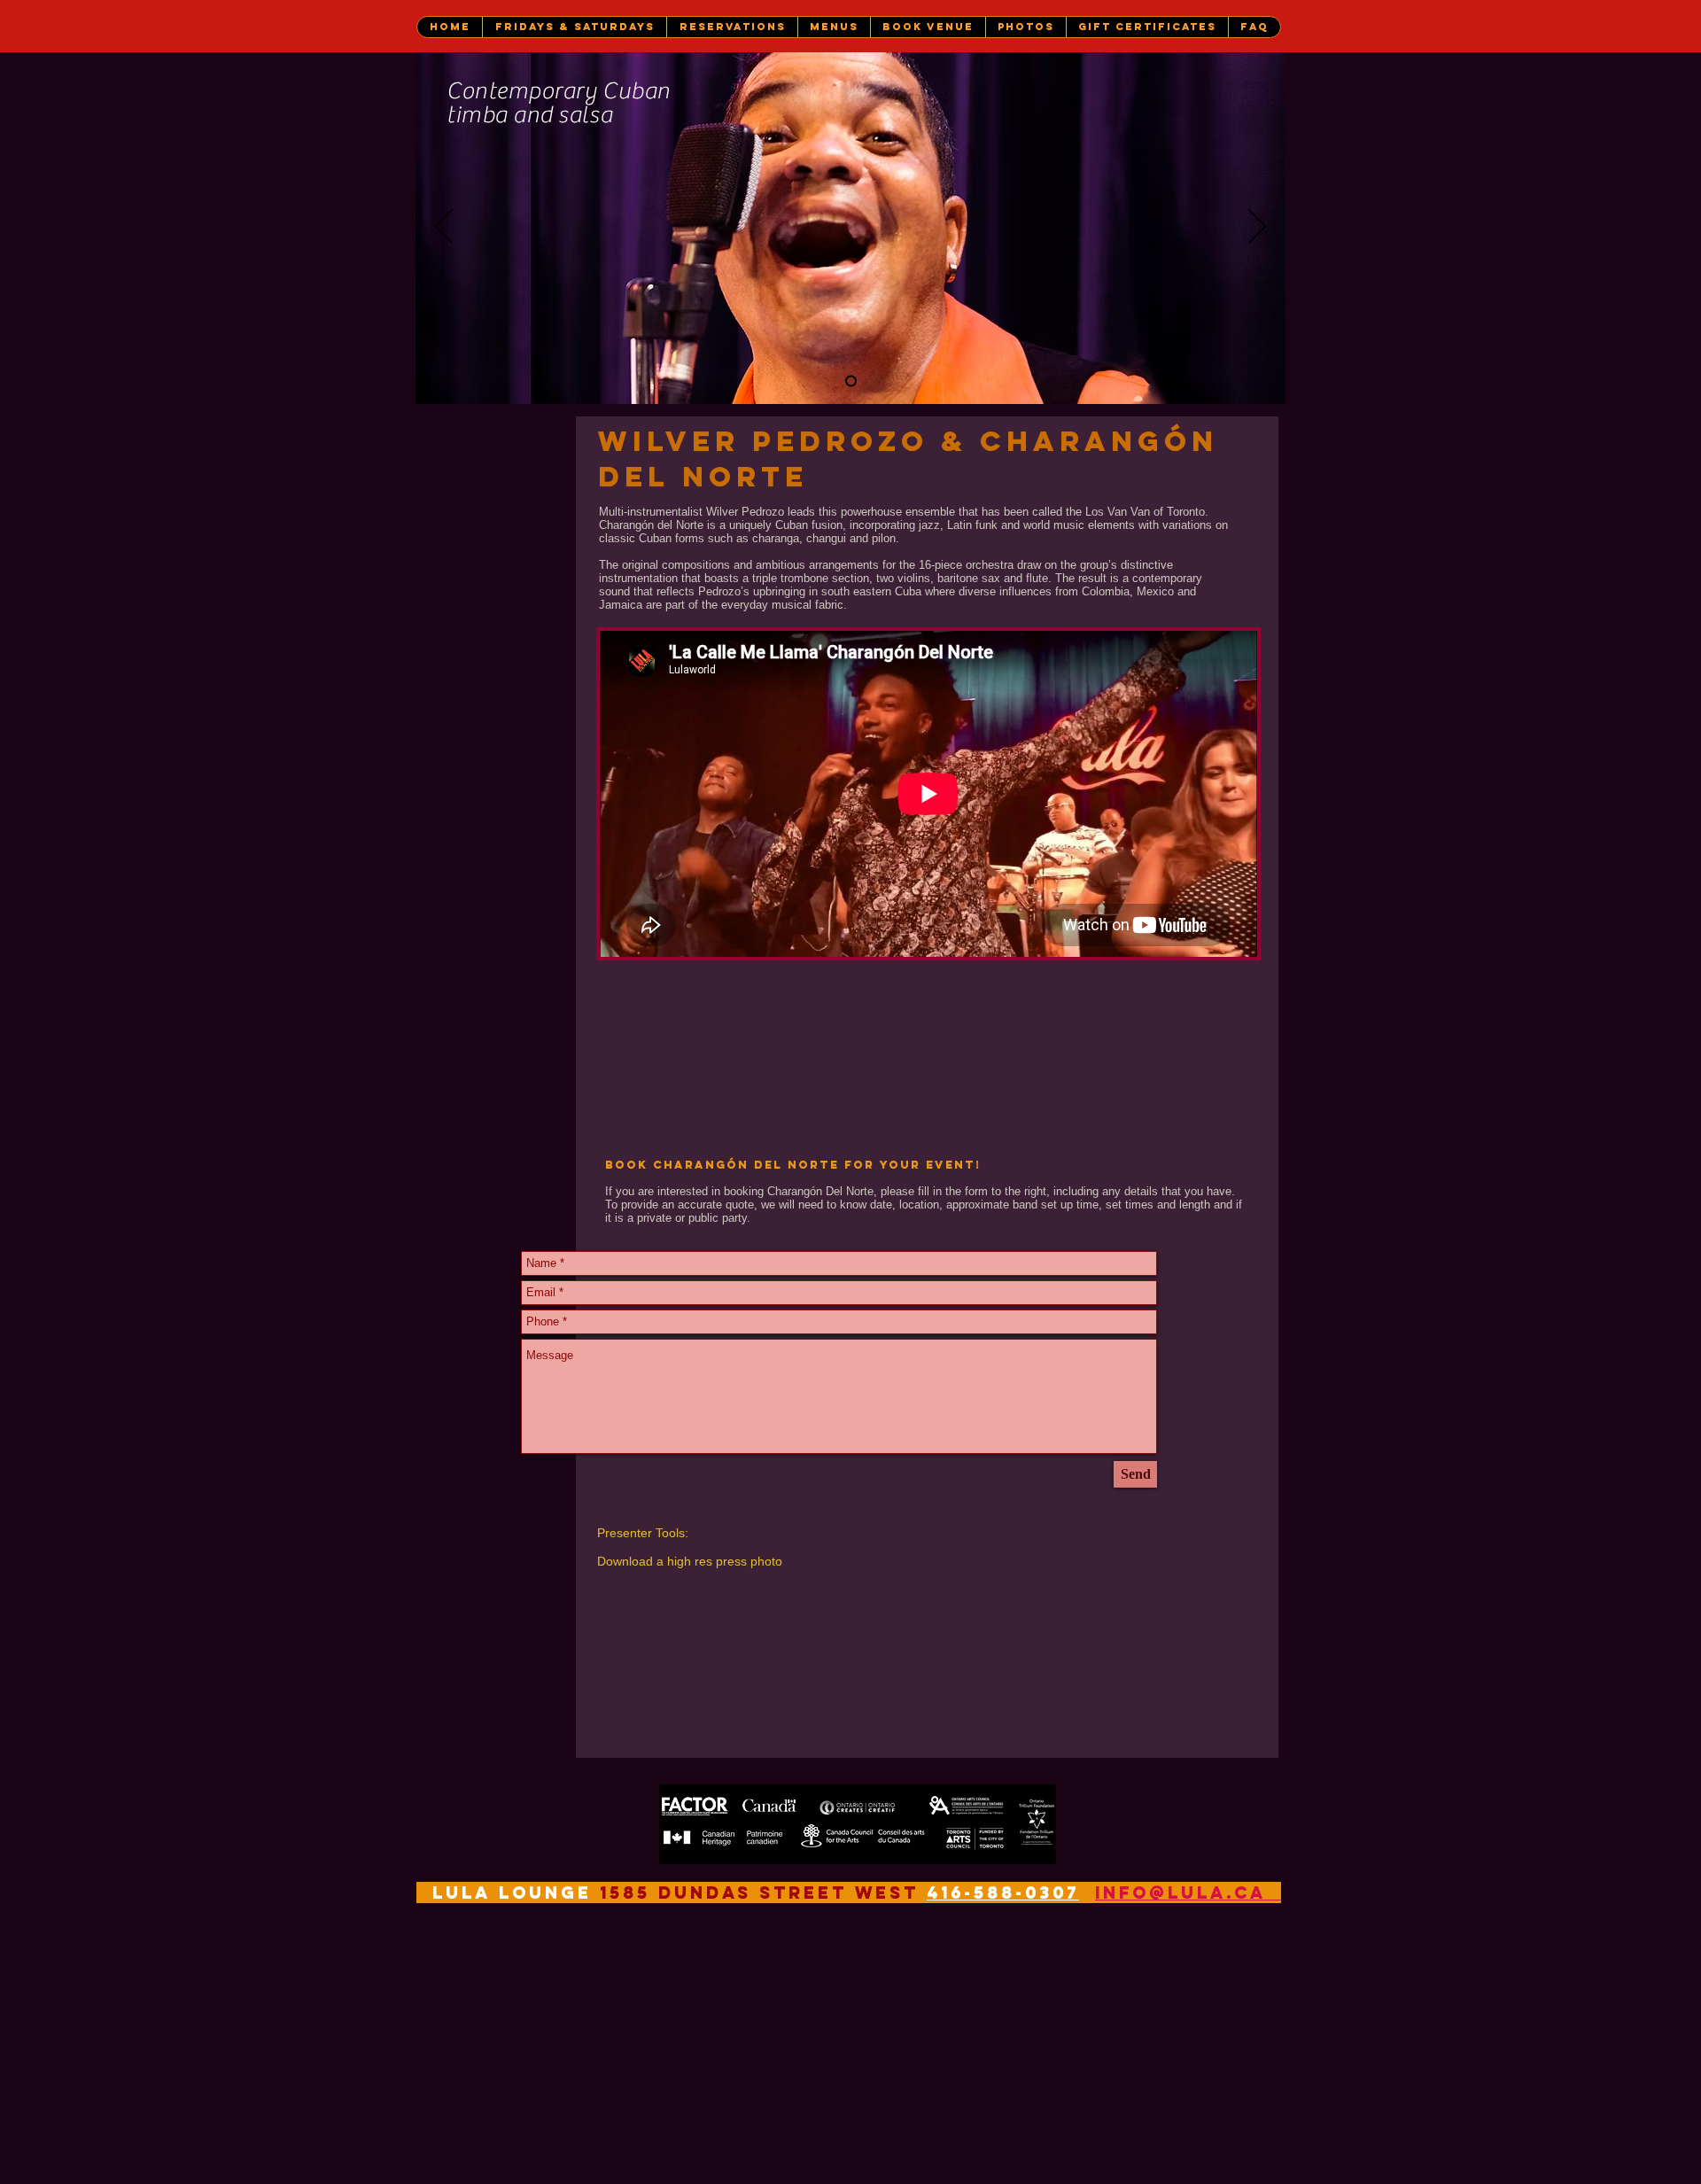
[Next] (1257, 228)
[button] (574, 27)
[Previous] (444, 228)
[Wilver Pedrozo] (851, 381)
